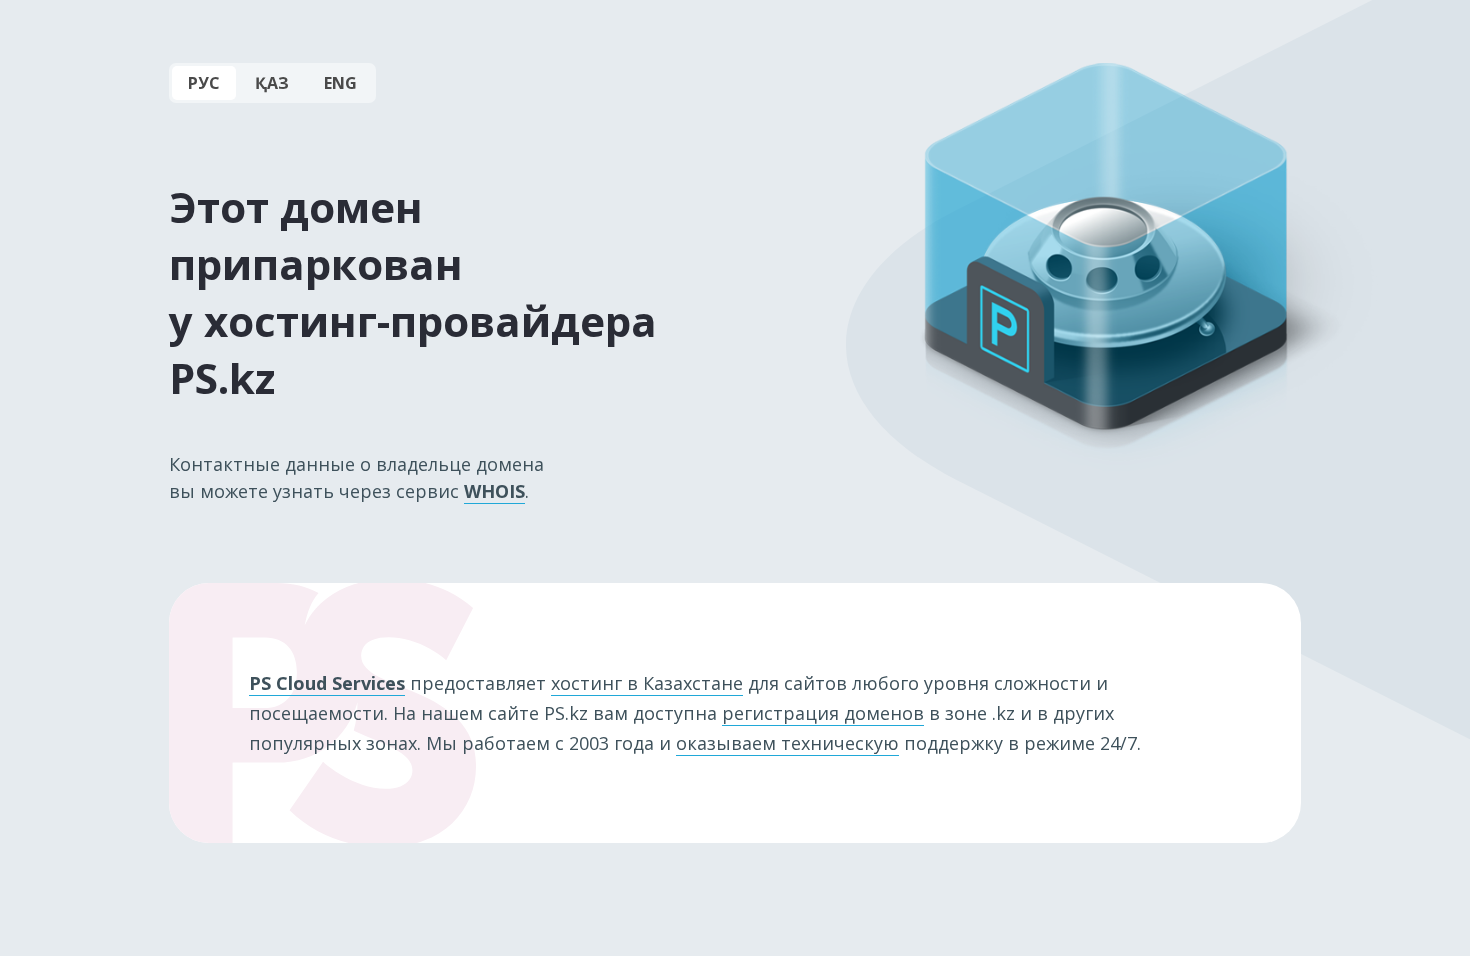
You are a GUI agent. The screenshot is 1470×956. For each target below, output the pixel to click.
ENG (340, 83)
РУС (204, 83)
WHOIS (494, 491)
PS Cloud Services (327, 683)
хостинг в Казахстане (647, 683)
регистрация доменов (823, 713)
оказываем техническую (787, 743)
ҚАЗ (272, 83)
